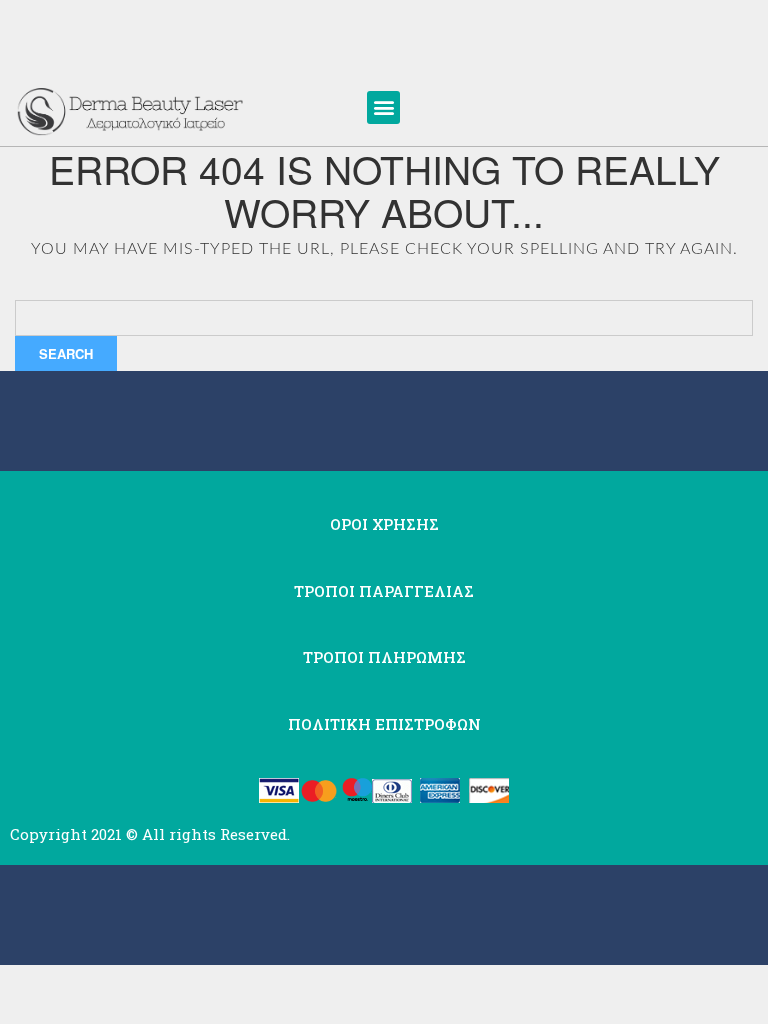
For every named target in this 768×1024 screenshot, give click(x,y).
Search (66, 353)
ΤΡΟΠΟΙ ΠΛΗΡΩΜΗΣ (384, 657)
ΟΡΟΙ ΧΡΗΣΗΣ (384, 524)
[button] (383, 107)
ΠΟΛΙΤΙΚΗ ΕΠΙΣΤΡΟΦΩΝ (384, 724)
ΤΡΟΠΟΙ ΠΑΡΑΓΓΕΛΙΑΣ (384, 591)
